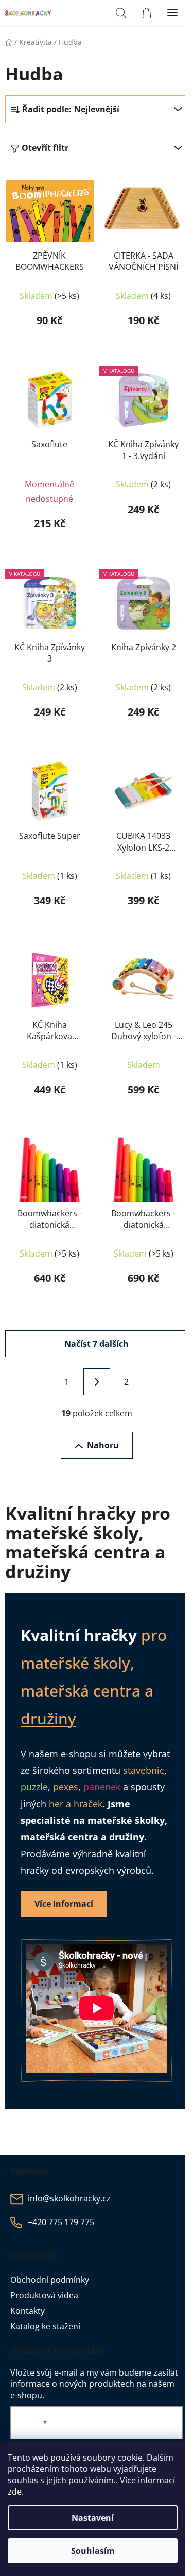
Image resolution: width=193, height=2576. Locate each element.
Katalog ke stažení (45, 2326)
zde (15, 2492)
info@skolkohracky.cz (69, 2198)
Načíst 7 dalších (97, 1344)
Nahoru (103, 1445)
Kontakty (28, 2311)
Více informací (64, 1904)
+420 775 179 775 (61, 2222)
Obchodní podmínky (50, 2280)
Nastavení (93, 2518)
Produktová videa (44, 2295)
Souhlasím (93, 2551)
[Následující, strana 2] (97, 1382)
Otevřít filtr (45, 148)
